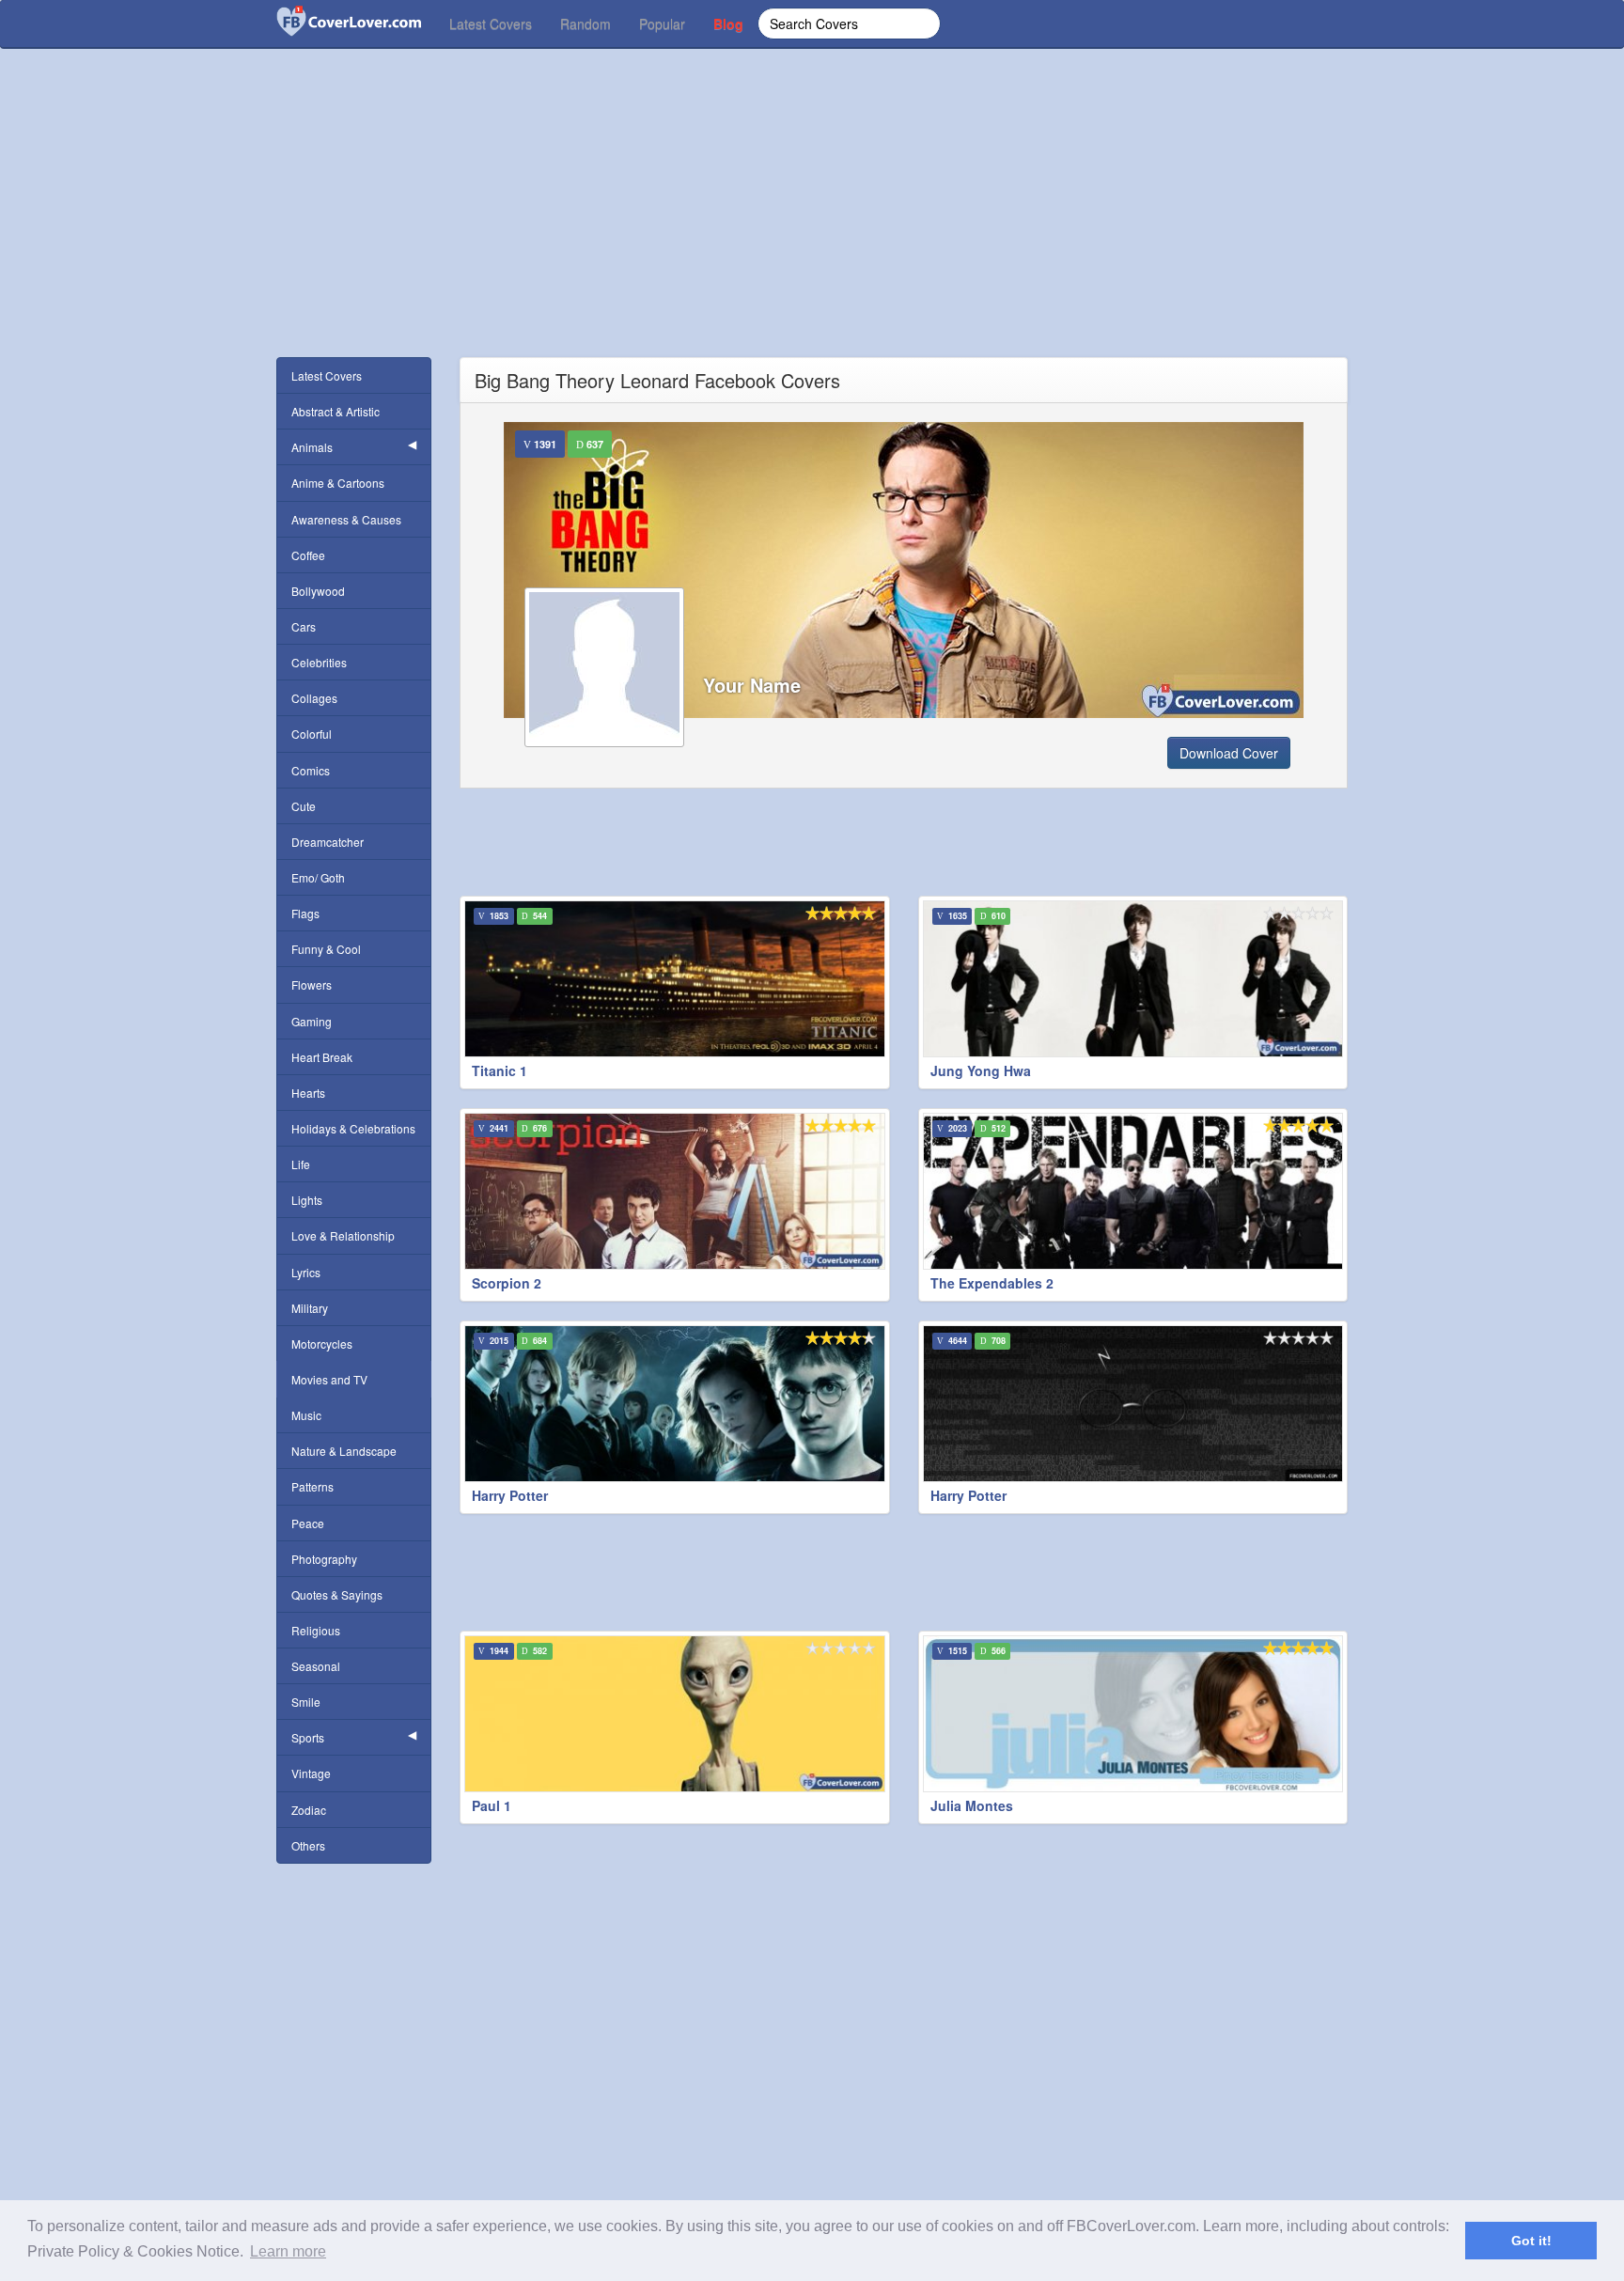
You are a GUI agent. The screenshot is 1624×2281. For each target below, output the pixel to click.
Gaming (312, 1021)
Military (310, 1308)
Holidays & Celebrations (353, 1128)
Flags (305, 913)
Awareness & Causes (346, 519)
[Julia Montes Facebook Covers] (1133, 1714)
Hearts (308, 1093)
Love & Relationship (343, 1235)
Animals (312, 447)
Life (301, 1164)
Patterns (312, 1486)
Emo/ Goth (318, 877)
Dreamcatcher (328, 842)
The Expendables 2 (992, 1283)
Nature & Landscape (344, 1451)
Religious (316, 1630)
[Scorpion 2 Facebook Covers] (675, 1191)
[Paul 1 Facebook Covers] (675, 1714)
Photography (324, 1559)
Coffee (308, 555)
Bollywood (318, 591)
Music (306, 1415)
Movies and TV (329, 1379)
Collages (314, 698)
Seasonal (316, 1666)
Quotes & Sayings (337, 1594)
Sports (308, 1737)
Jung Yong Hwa (981, 1070)
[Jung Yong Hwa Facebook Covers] (1133, 979)
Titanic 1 (500, 1070)
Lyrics (306, 1272)
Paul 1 (492, 1805)
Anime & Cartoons (338, 483)
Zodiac (309, 1810)
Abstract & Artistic (336, 411)
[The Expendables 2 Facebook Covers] (1133, 1191)
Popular (662, 23)
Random (586, 23)
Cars (304, 626)
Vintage (311, 1773)
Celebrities (319, 662)
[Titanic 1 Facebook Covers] (675, 979)
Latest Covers (491, 23)
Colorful (312, 734)
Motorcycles (322, 1344)
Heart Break (322, 1057)
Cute (304, 806)
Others (308, 1845)
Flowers (312, 984)
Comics (311, 770)
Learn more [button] (288, 2251)
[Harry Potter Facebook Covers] (675, 1404)
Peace (308, 1523)
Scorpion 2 (507, 1283)
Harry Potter (510, 1495)
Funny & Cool (326, 949)
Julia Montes (972, 1805)
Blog (728, 23)
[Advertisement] (812, 226)
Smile (306, 1702)
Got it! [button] (1531, 2241)
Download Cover (1229, 753)
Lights (307, 1200)
